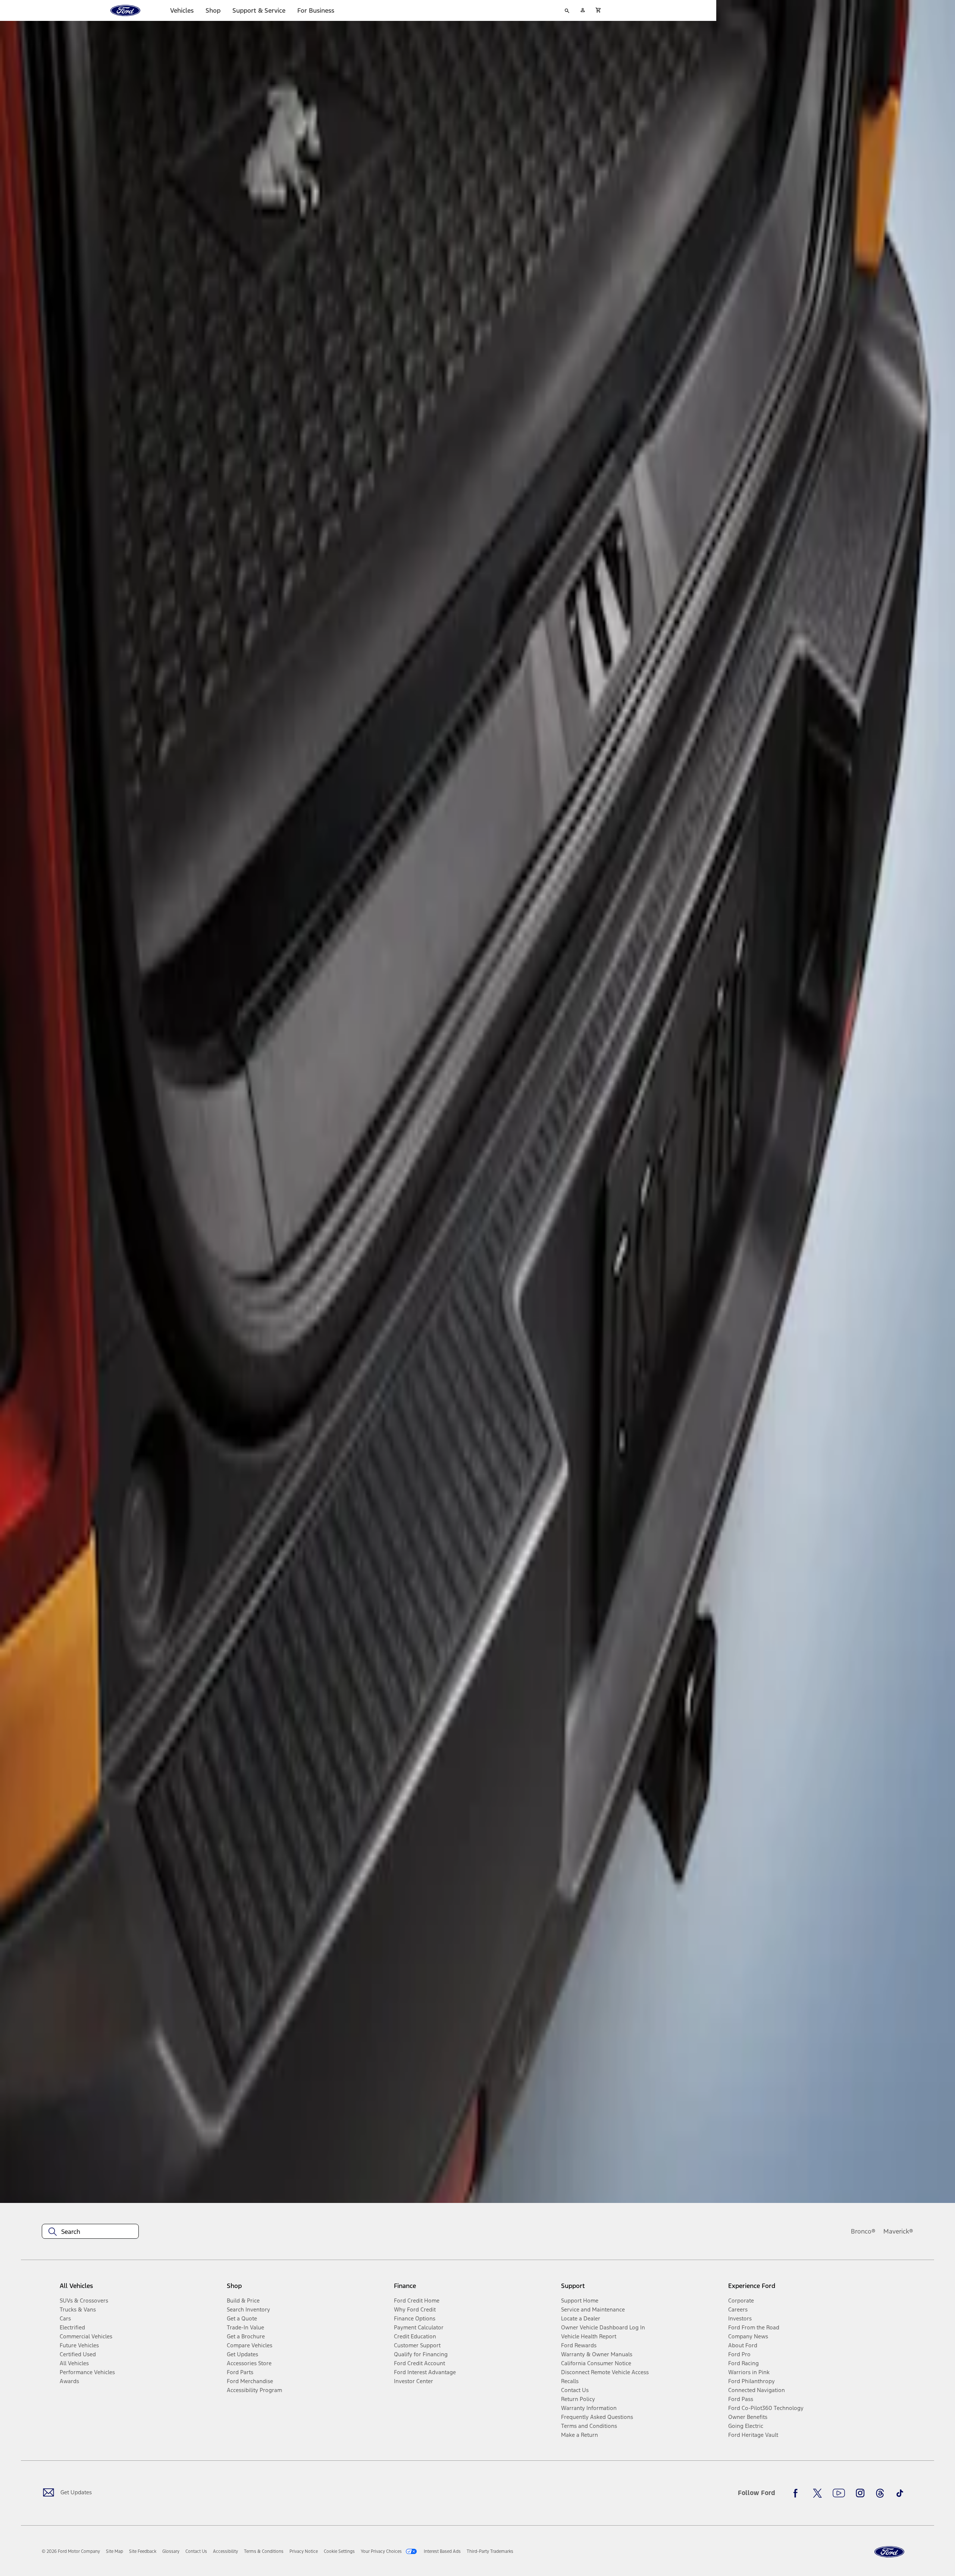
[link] (115, 2551)
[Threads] (880, 2493)
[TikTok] (900, 2493)
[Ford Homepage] (889, 2552)
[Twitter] (817, 2493)
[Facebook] (798, 2493)
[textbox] (90, 2232)
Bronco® (863, 2231)
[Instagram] (860, 2493)
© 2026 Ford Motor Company (71, 2551)
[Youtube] (839, 2493)
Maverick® (898, 2231)
